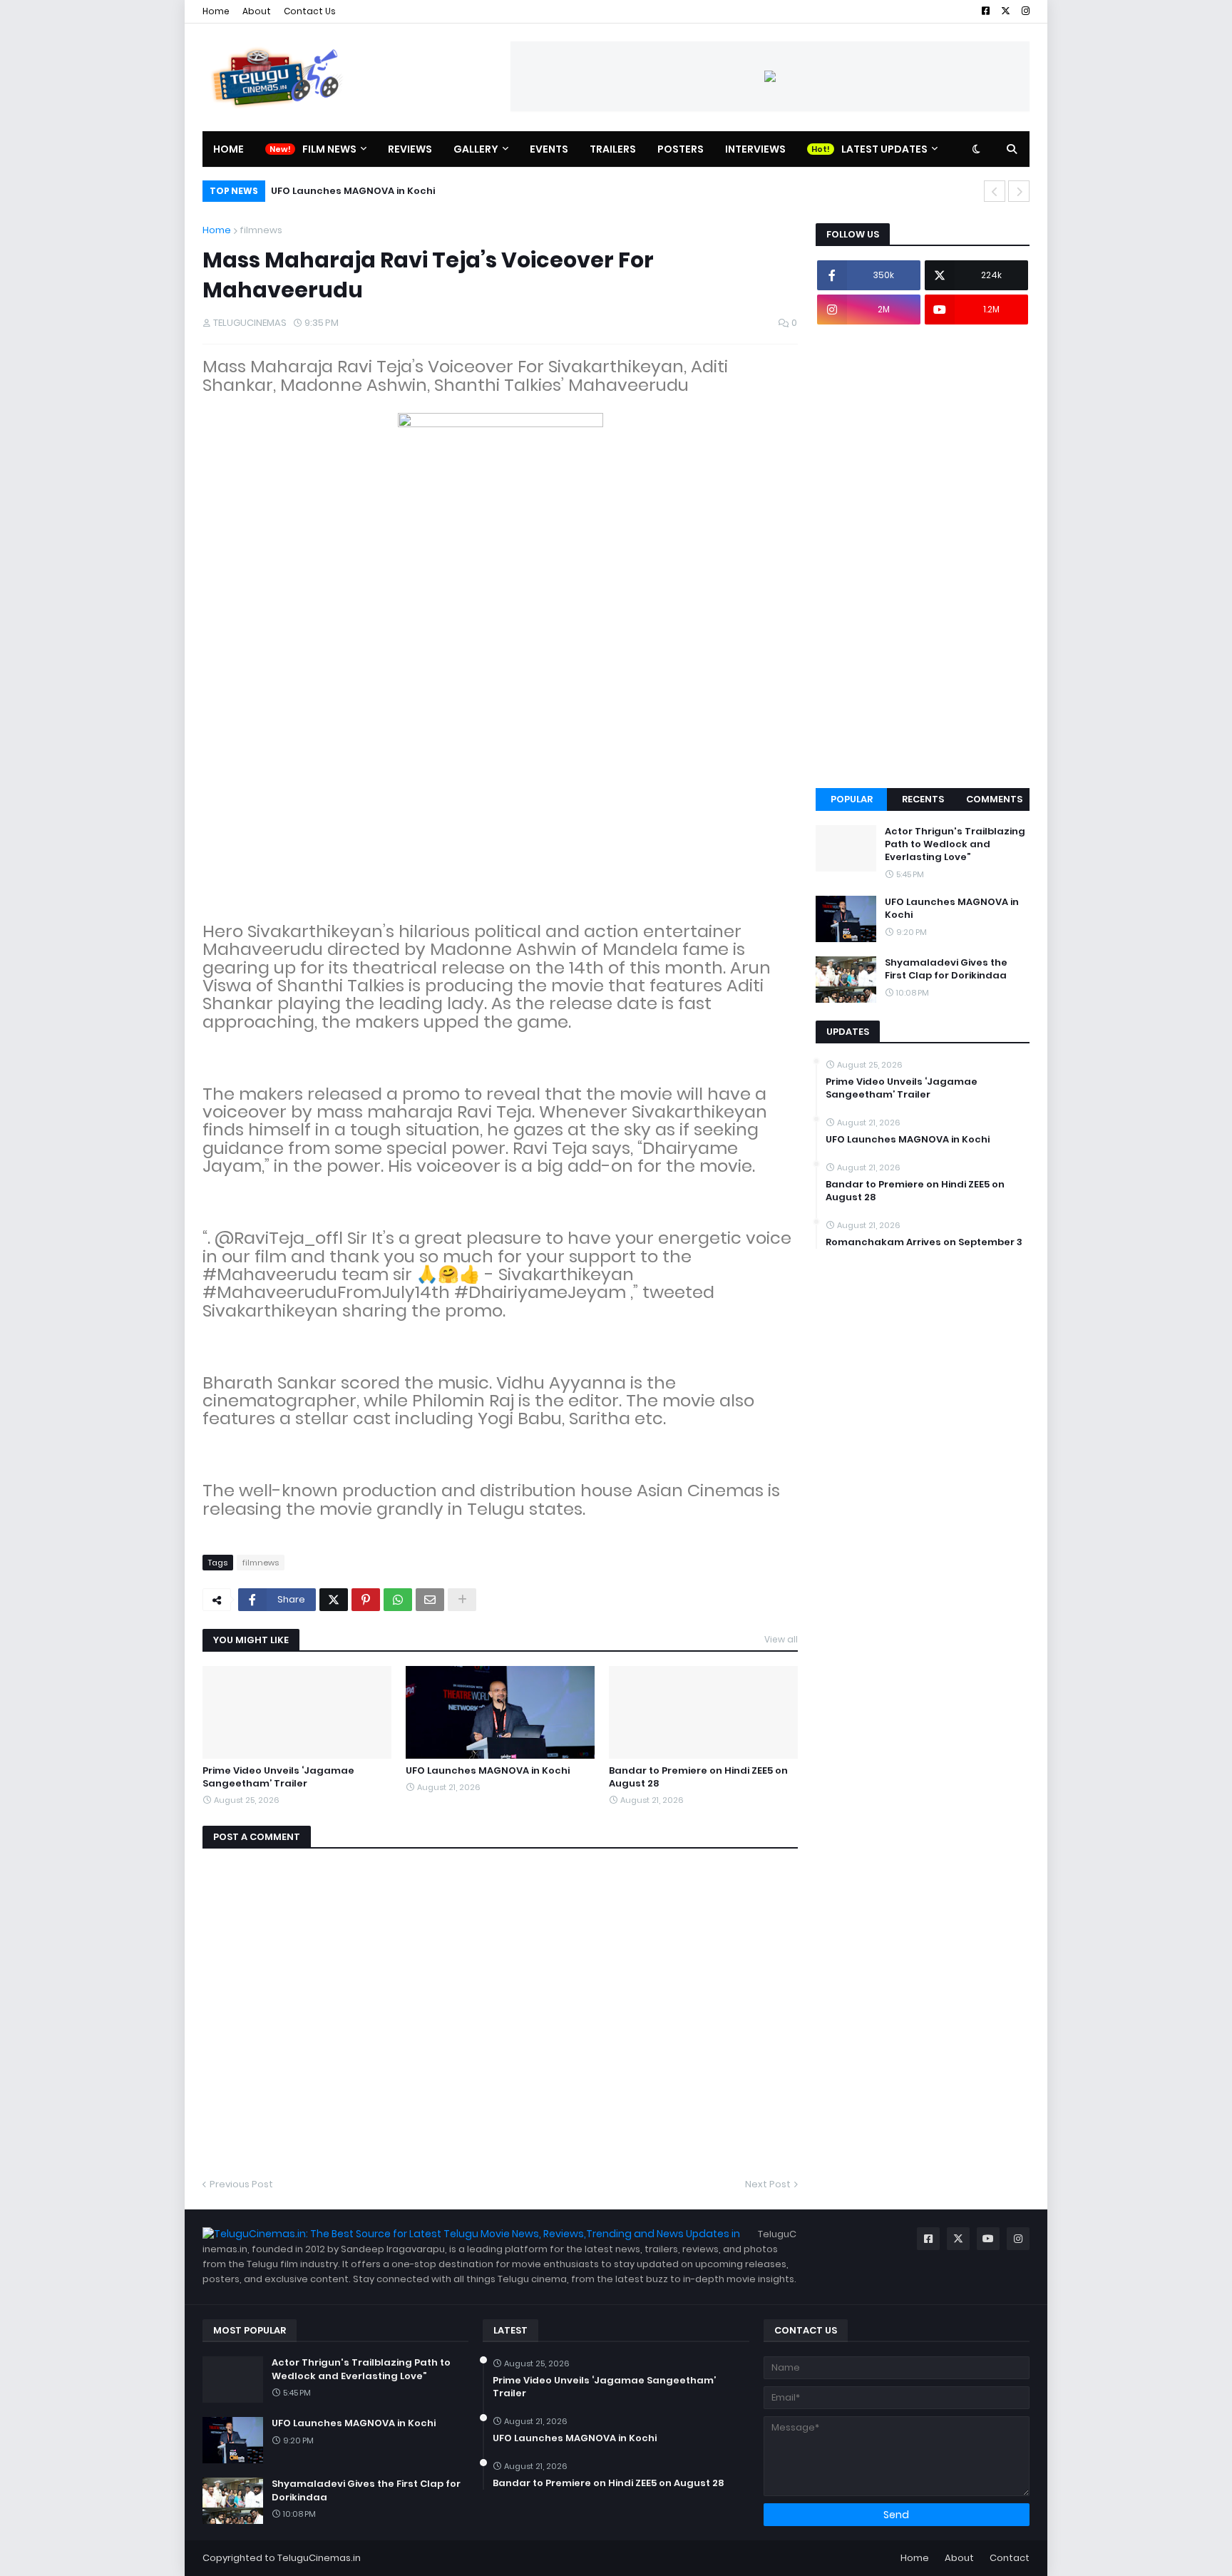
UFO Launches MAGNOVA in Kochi (353, 191)
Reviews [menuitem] (410, 149)
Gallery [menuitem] (476, 149)
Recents (923, 799)
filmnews (261, 230)
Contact (1010, 2558)
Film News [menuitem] (329, 149)
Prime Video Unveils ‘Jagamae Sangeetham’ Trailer (278, 1777)
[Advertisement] (923, 556)
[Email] (430, 1600)
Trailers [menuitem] (613, 149)
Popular (852, 799)
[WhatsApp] (398, 1600)
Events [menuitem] (549, 149)
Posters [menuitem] (681, 149)
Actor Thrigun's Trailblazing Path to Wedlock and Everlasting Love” (955, 844)
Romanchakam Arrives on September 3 (924, 1242)
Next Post (768, 2184)
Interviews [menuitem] (755, 149)
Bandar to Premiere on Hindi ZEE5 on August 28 (698, 1777)
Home (216, 11)
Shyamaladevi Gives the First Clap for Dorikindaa (946, 969)
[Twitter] (334, 1600)
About (257, 11)
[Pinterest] (366, 1600)
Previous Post (241, 2184)
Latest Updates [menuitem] (884, 149)
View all (781, 1639)
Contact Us (310, 11)
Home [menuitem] (229, 149)
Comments (994, 799)
